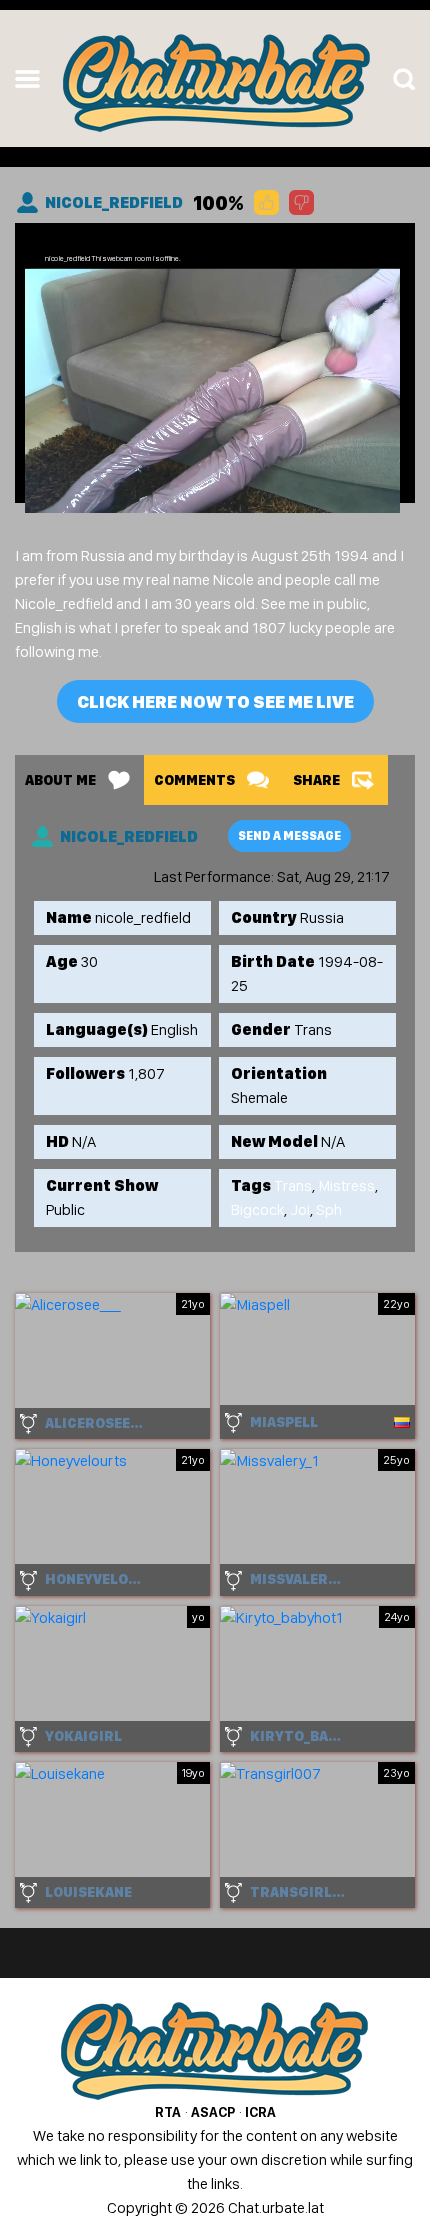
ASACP (213, 2112)
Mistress (346, 1185)
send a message (289, 836)
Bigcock (257, 1209)
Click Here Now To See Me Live (215, 701)
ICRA (260, 2112)
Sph (329, 1209)
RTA (168, 2112)
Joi (300, 1209)
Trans (293, 1185)
